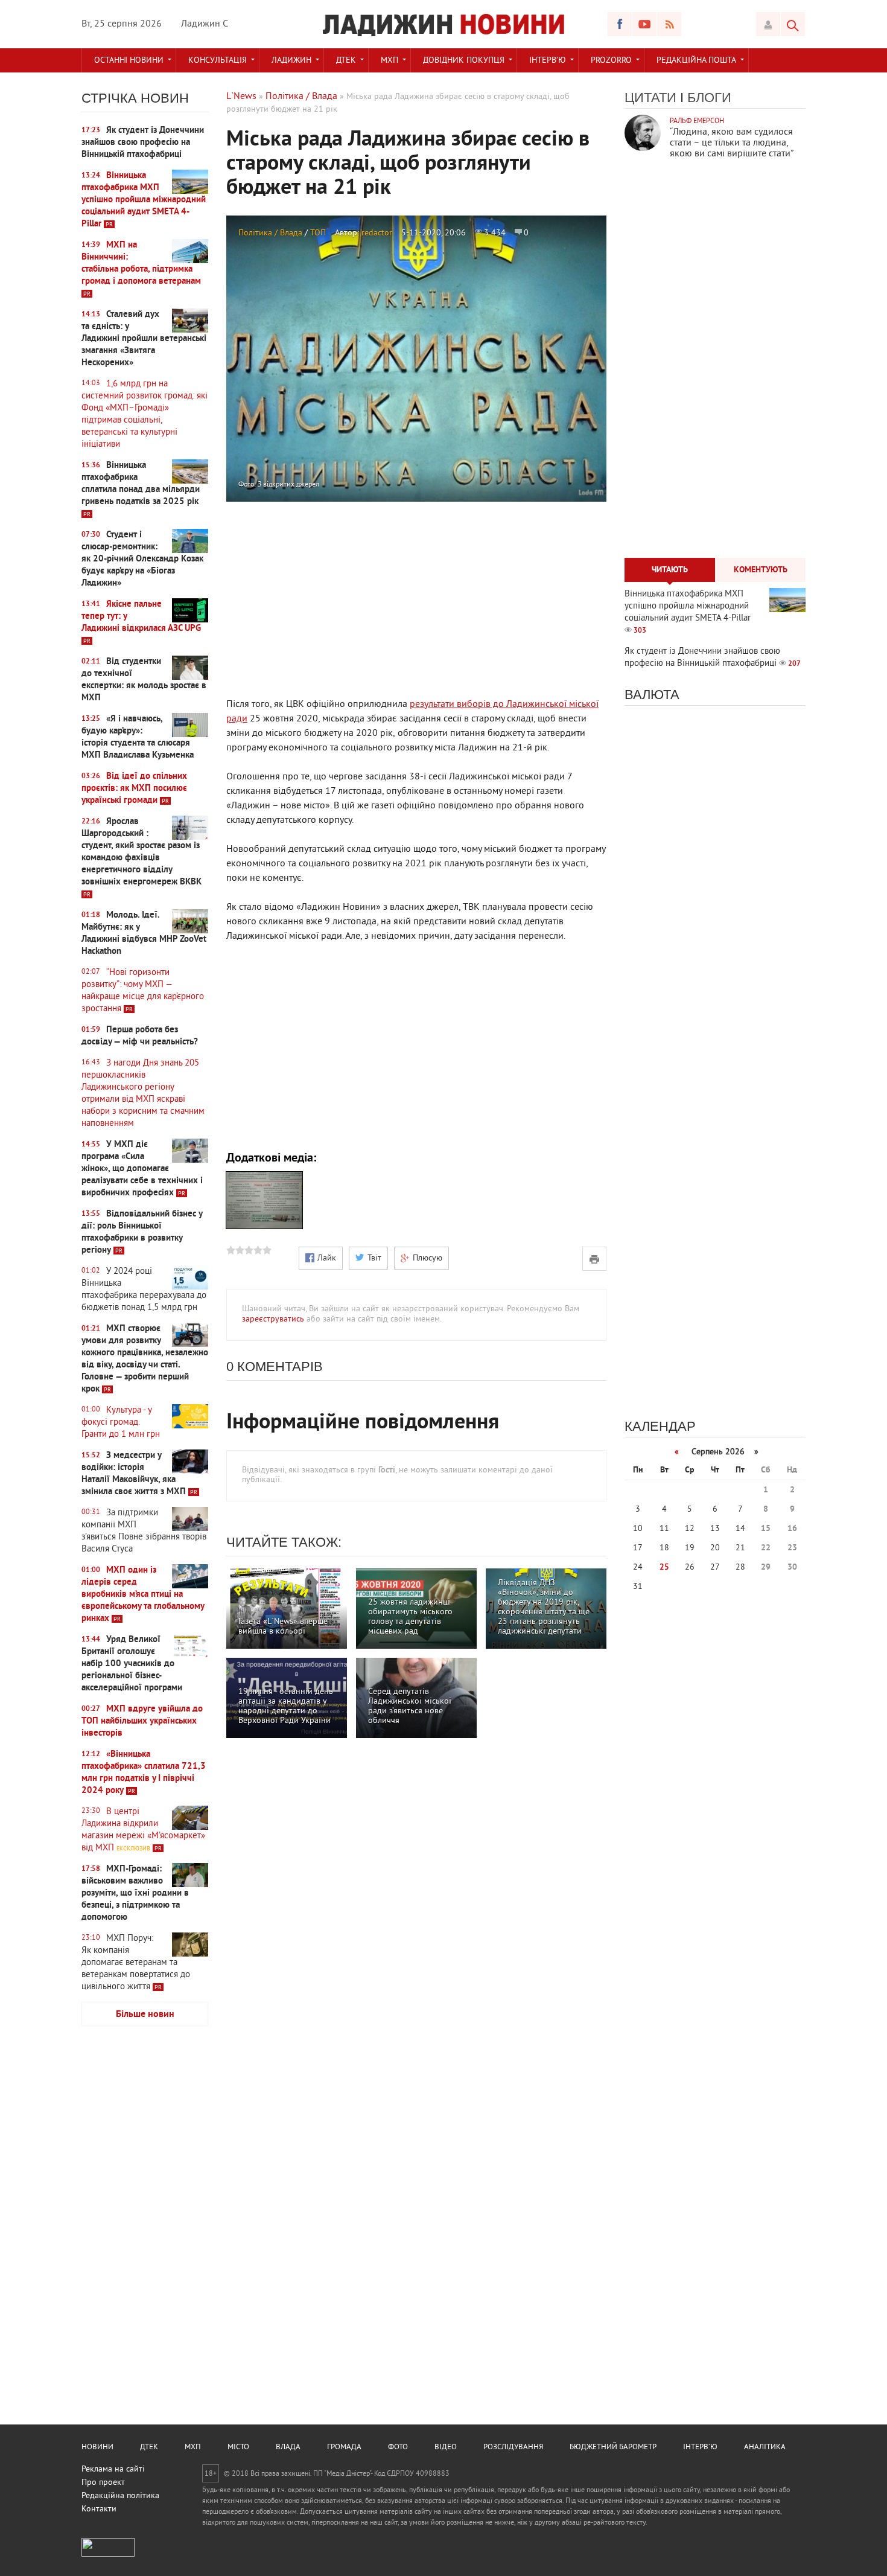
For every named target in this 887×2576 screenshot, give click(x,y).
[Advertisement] (145, 2225)
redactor (377, 233)
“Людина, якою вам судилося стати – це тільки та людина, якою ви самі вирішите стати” (732, 143)
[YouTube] (644, 24)
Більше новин (145, 2015)
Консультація (218, 61)
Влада (288, 2447)
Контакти (99, 2509)
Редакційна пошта (696, 61)
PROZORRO (611, 61)
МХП (389, 61)
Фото (398, 2447)
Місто (238, 2447)
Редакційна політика (120, 2496)
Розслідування (513, 2447)
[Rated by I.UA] (108, 2555)
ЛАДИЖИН (291, 61)
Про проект (103, 2483)
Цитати (650, 97)
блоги (709, 97)
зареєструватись (273, 1319)
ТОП (318, 233)
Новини (97, 2447)
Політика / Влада (270, 233)
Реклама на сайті (113, 2469)
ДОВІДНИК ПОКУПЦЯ (464, 61)
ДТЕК (346, 61)
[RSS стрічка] (669, 24)
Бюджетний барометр (613, 2447)
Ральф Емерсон (697, 122)
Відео (446, 2447)
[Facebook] (620, 24)
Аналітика (765, 2447)
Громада (344, 2447)
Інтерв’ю (548, 61)
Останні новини (129, 61)
